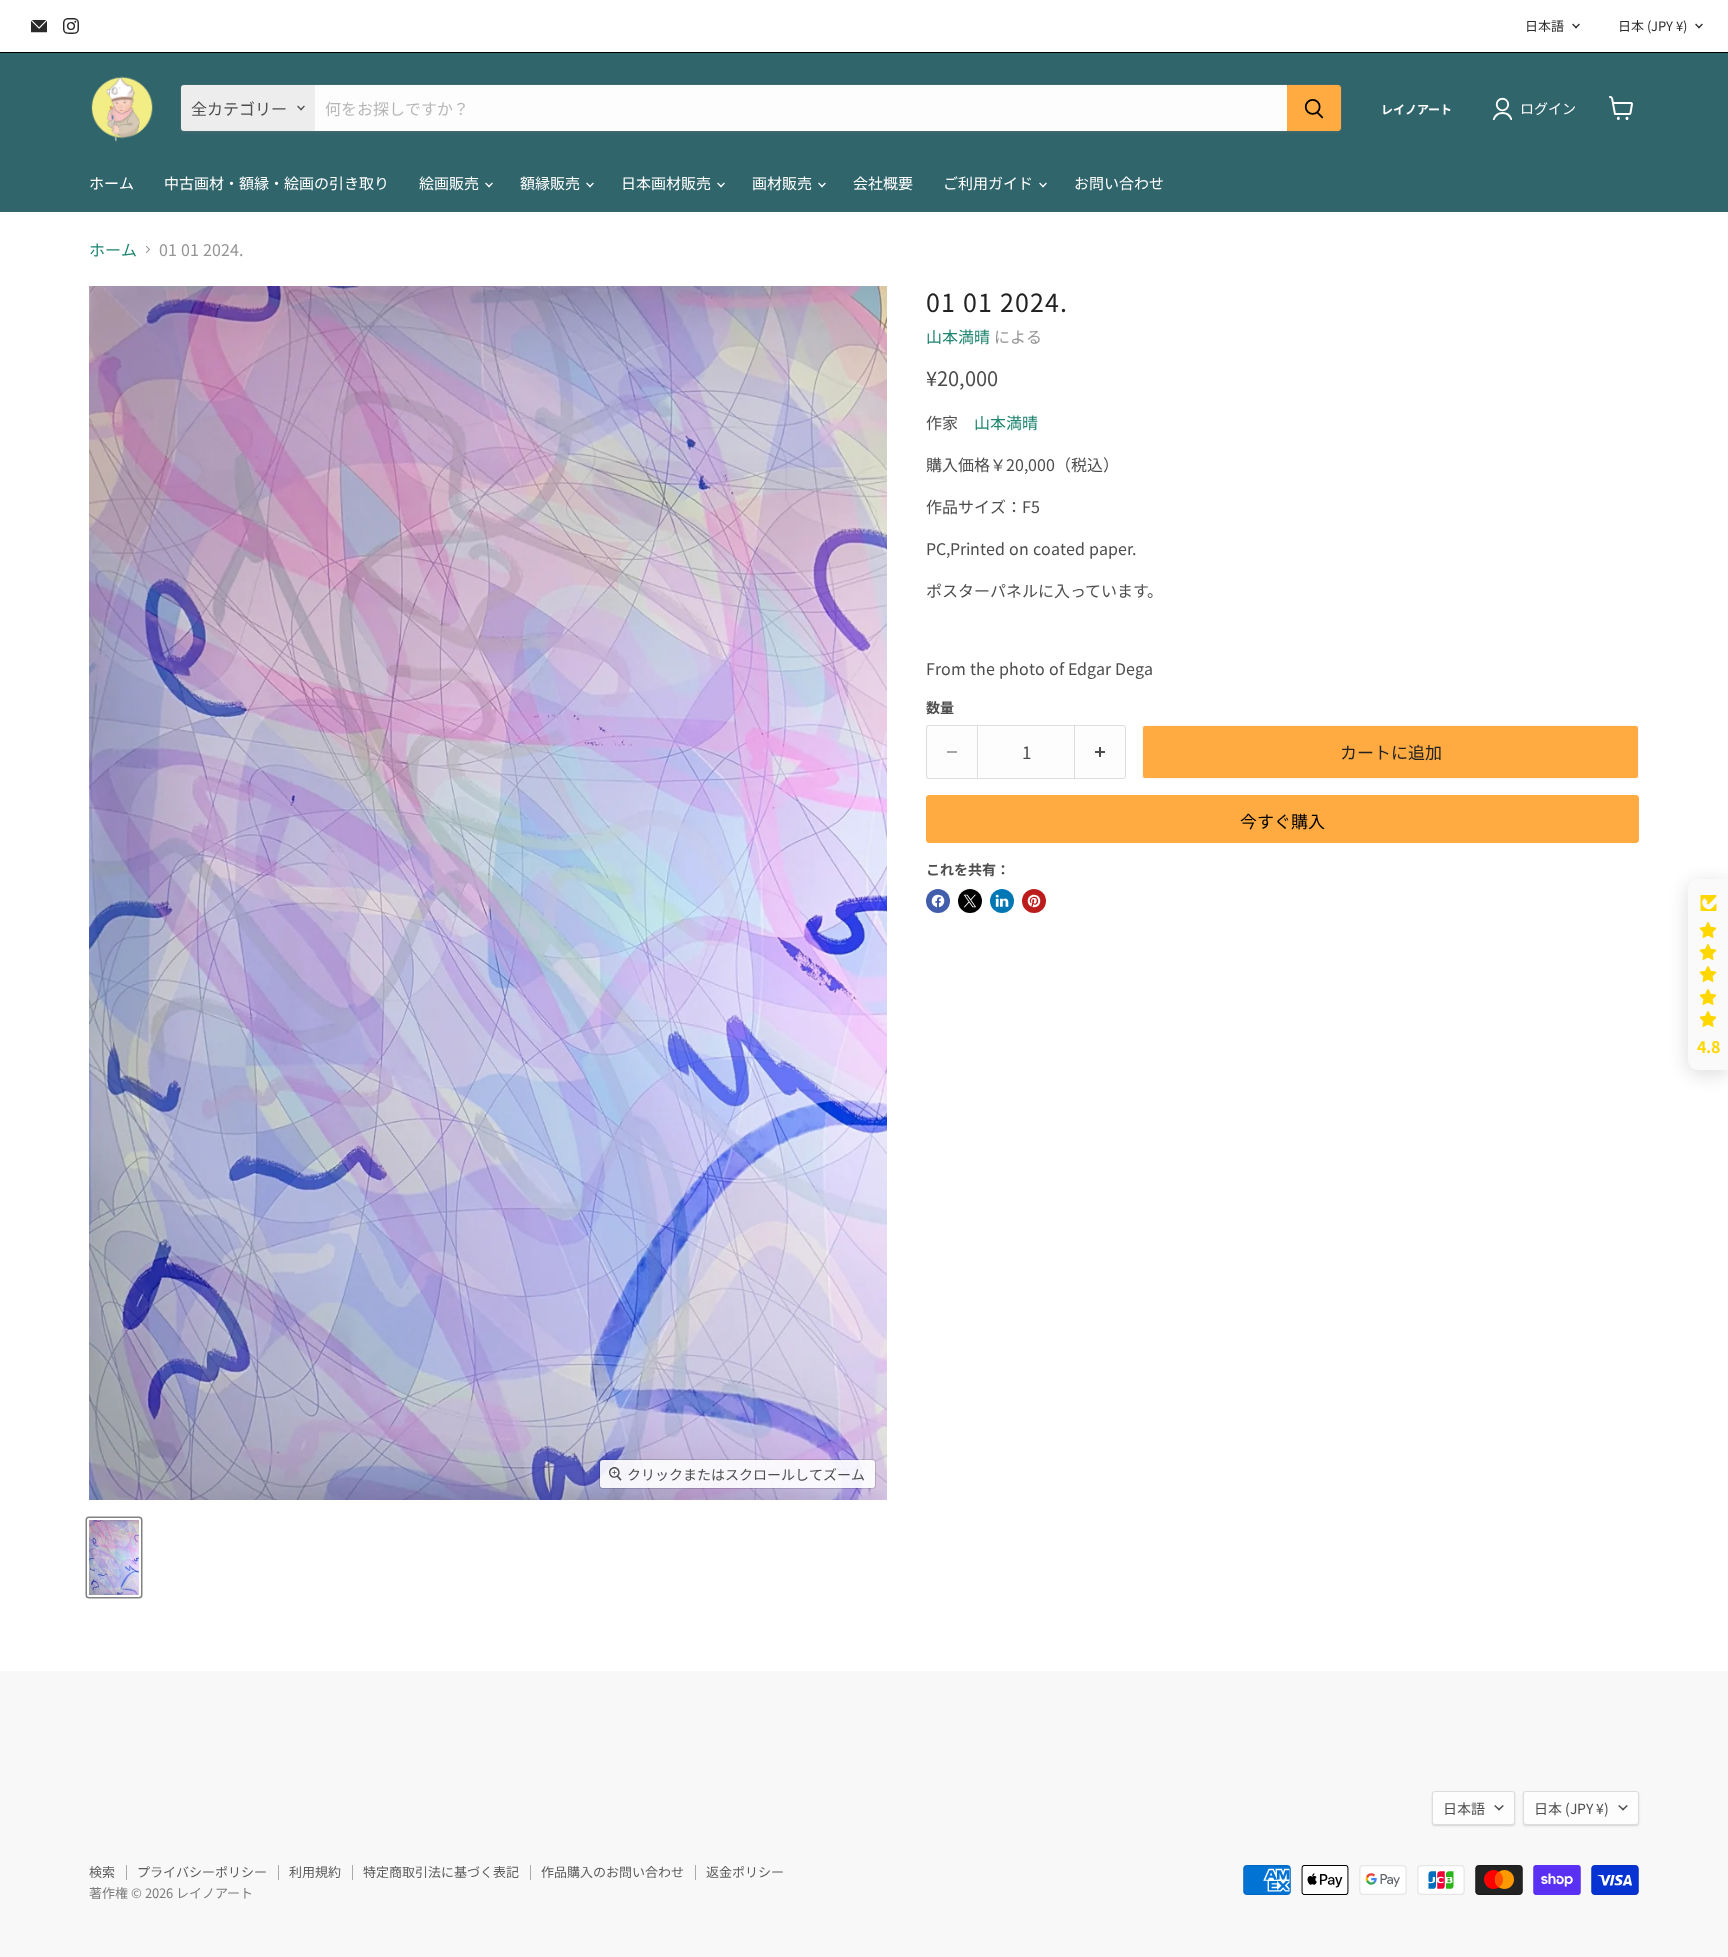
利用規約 (315, 1871)
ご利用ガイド (989, 182)
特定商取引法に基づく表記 (441, 1871)
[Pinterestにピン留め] (1034, 901)
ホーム (111, 182)
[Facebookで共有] (938, 901)
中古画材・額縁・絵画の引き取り (276, 182)
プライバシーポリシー (202, 1871)
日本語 (1544, 25)
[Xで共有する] (970, 901)
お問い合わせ (1119, 182)
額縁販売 (551, 182)
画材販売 (783, 182)
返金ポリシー (745, 1871)
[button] (1708, 975)
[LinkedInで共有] (1002, 901)
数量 (940, 707)
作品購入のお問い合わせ (612, 1871)
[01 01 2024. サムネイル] (114, 1557)
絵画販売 (450, 182)
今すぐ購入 (1282, 820)
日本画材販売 (667, 182)
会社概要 (883, 182)
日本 (1652, 25)
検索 (102, 1871)
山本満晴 (958, 336)
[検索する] (1314, 108)
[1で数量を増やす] (1100, 752)
